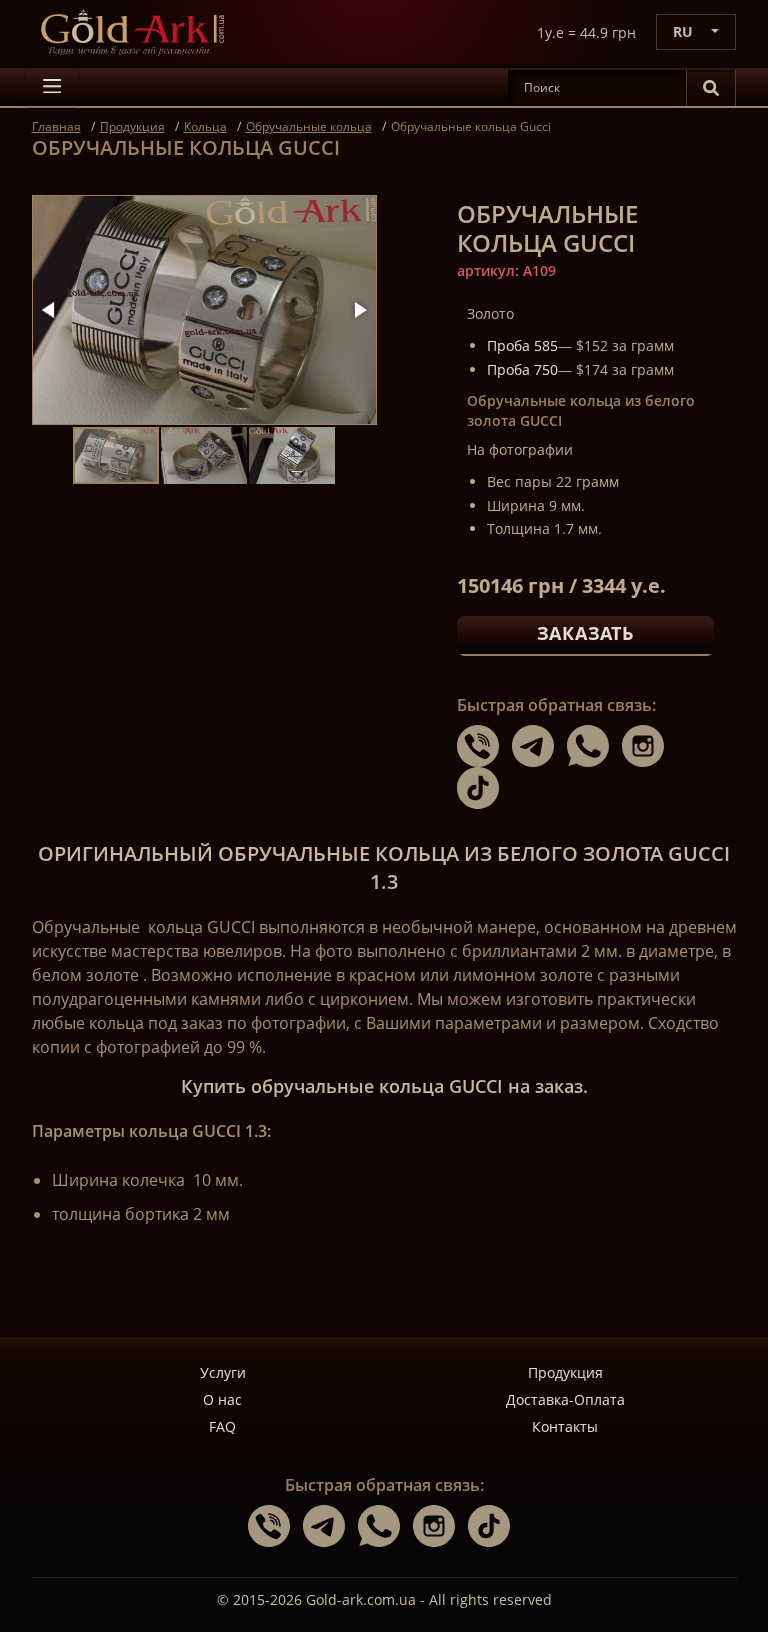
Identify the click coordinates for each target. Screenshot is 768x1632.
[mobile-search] (711, 88)
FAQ (222, 1426)
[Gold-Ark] (132, 32)
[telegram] (539, 745)
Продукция (565, 1372)
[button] (50, 310)
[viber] (484, 745)
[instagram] (648, 745)
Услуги (223, 1372)
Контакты (565, 1426)
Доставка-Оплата (565, 1399)
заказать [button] (585, 633)
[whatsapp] (594, 745)
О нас (222, 1399)
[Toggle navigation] (52, 88)
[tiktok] (483, 787)
